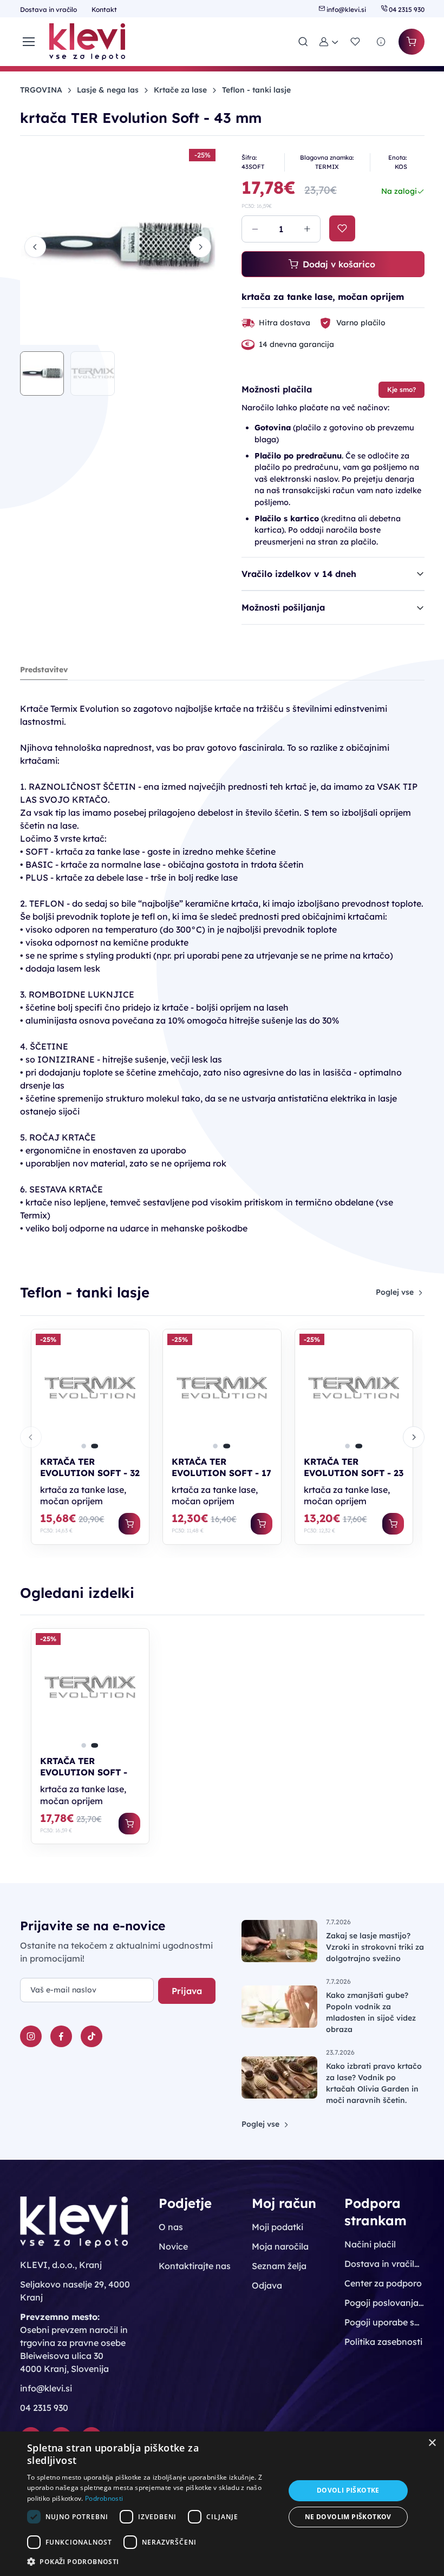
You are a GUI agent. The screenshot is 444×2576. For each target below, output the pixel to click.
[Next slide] (200, 247)
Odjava (267, 2285)
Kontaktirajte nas (195, 2266)
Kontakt (104, 9)
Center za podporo (383, 2283)
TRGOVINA (41, 90)
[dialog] (222, 2504)
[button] (329, 42)
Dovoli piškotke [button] (348, 2490)
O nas (171, 2227)
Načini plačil (370, 2244)
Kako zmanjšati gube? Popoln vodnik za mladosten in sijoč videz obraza (371, 2012)
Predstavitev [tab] (44, 670)
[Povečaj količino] (307, 229)
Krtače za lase (180, 90)
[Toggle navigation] (28, 42)
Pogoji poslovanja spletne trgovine (384, 2303)
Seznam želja (279, 2266)
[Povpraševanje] (381, 42)
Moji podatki (277, 2227)
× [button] (432, 2443)
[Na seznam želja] (342, 228)
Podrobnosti (104, 2498)
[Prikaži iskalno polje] (303, 42)
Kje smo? (401, 389)
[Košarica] (412, 42)
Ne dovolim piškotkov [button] (348, 2517)
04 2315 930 (406, 9)
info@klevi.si (346, 9)
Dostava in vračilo (49, 9)
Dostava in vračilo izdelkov (384, 2264)
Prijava (187, 1991)
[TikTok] (92, 2036)
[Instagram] (31, 2036)
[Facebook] (61, 2036)
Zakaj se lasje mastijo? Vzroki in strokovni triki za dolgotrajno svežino (375, 1947)
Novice (173, 2246)
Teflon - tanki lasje (256, 90)
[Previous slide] (35, 247)
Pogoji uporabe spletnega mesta (384, 2322)
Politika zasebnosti (383, 2342)
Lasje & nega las (108, 90)
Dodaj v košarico (339, 264)
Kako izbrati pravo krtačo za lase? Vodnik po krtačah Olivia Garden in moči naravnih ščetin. (374, 2083)
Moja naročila (280, 2246)
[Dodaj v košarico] (129, 1524)
